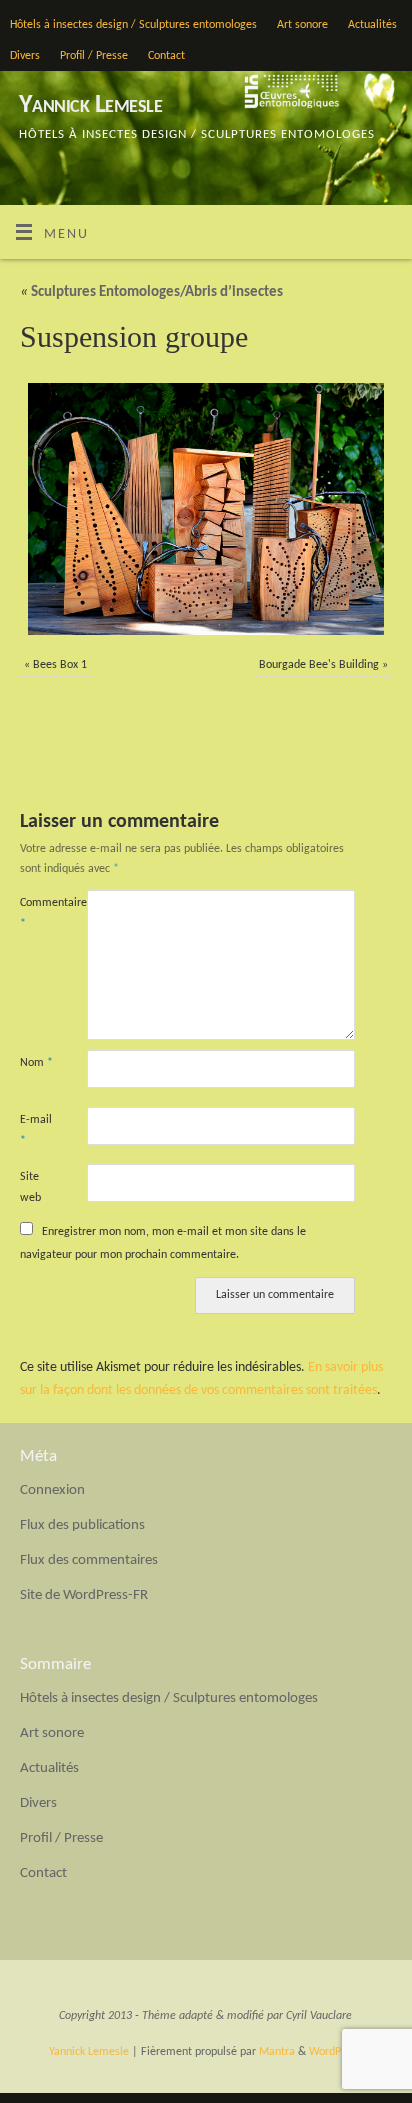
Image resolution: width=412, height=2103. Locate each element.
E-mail (36, 1130)
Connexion (52, 1490)
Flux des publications (82, 1525)
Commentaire (36, 913)
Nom (36, 1063)
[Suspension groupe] (206, 509)
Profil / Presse (94, 56)
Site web (30, 1187)
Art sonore (302, 25)
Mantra (277, 2052)
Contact (166, 56)
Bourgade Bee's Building (319, 665)
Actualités (372, 25)
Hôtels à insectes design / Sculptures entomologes (133, 25)
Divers (25, 56)
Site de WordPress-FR (84, 1595)
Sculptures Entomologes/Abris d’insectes (151, 292)
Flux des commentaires (89, 1560)
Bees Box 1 (60, 665)
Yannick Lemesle (90, 105)
